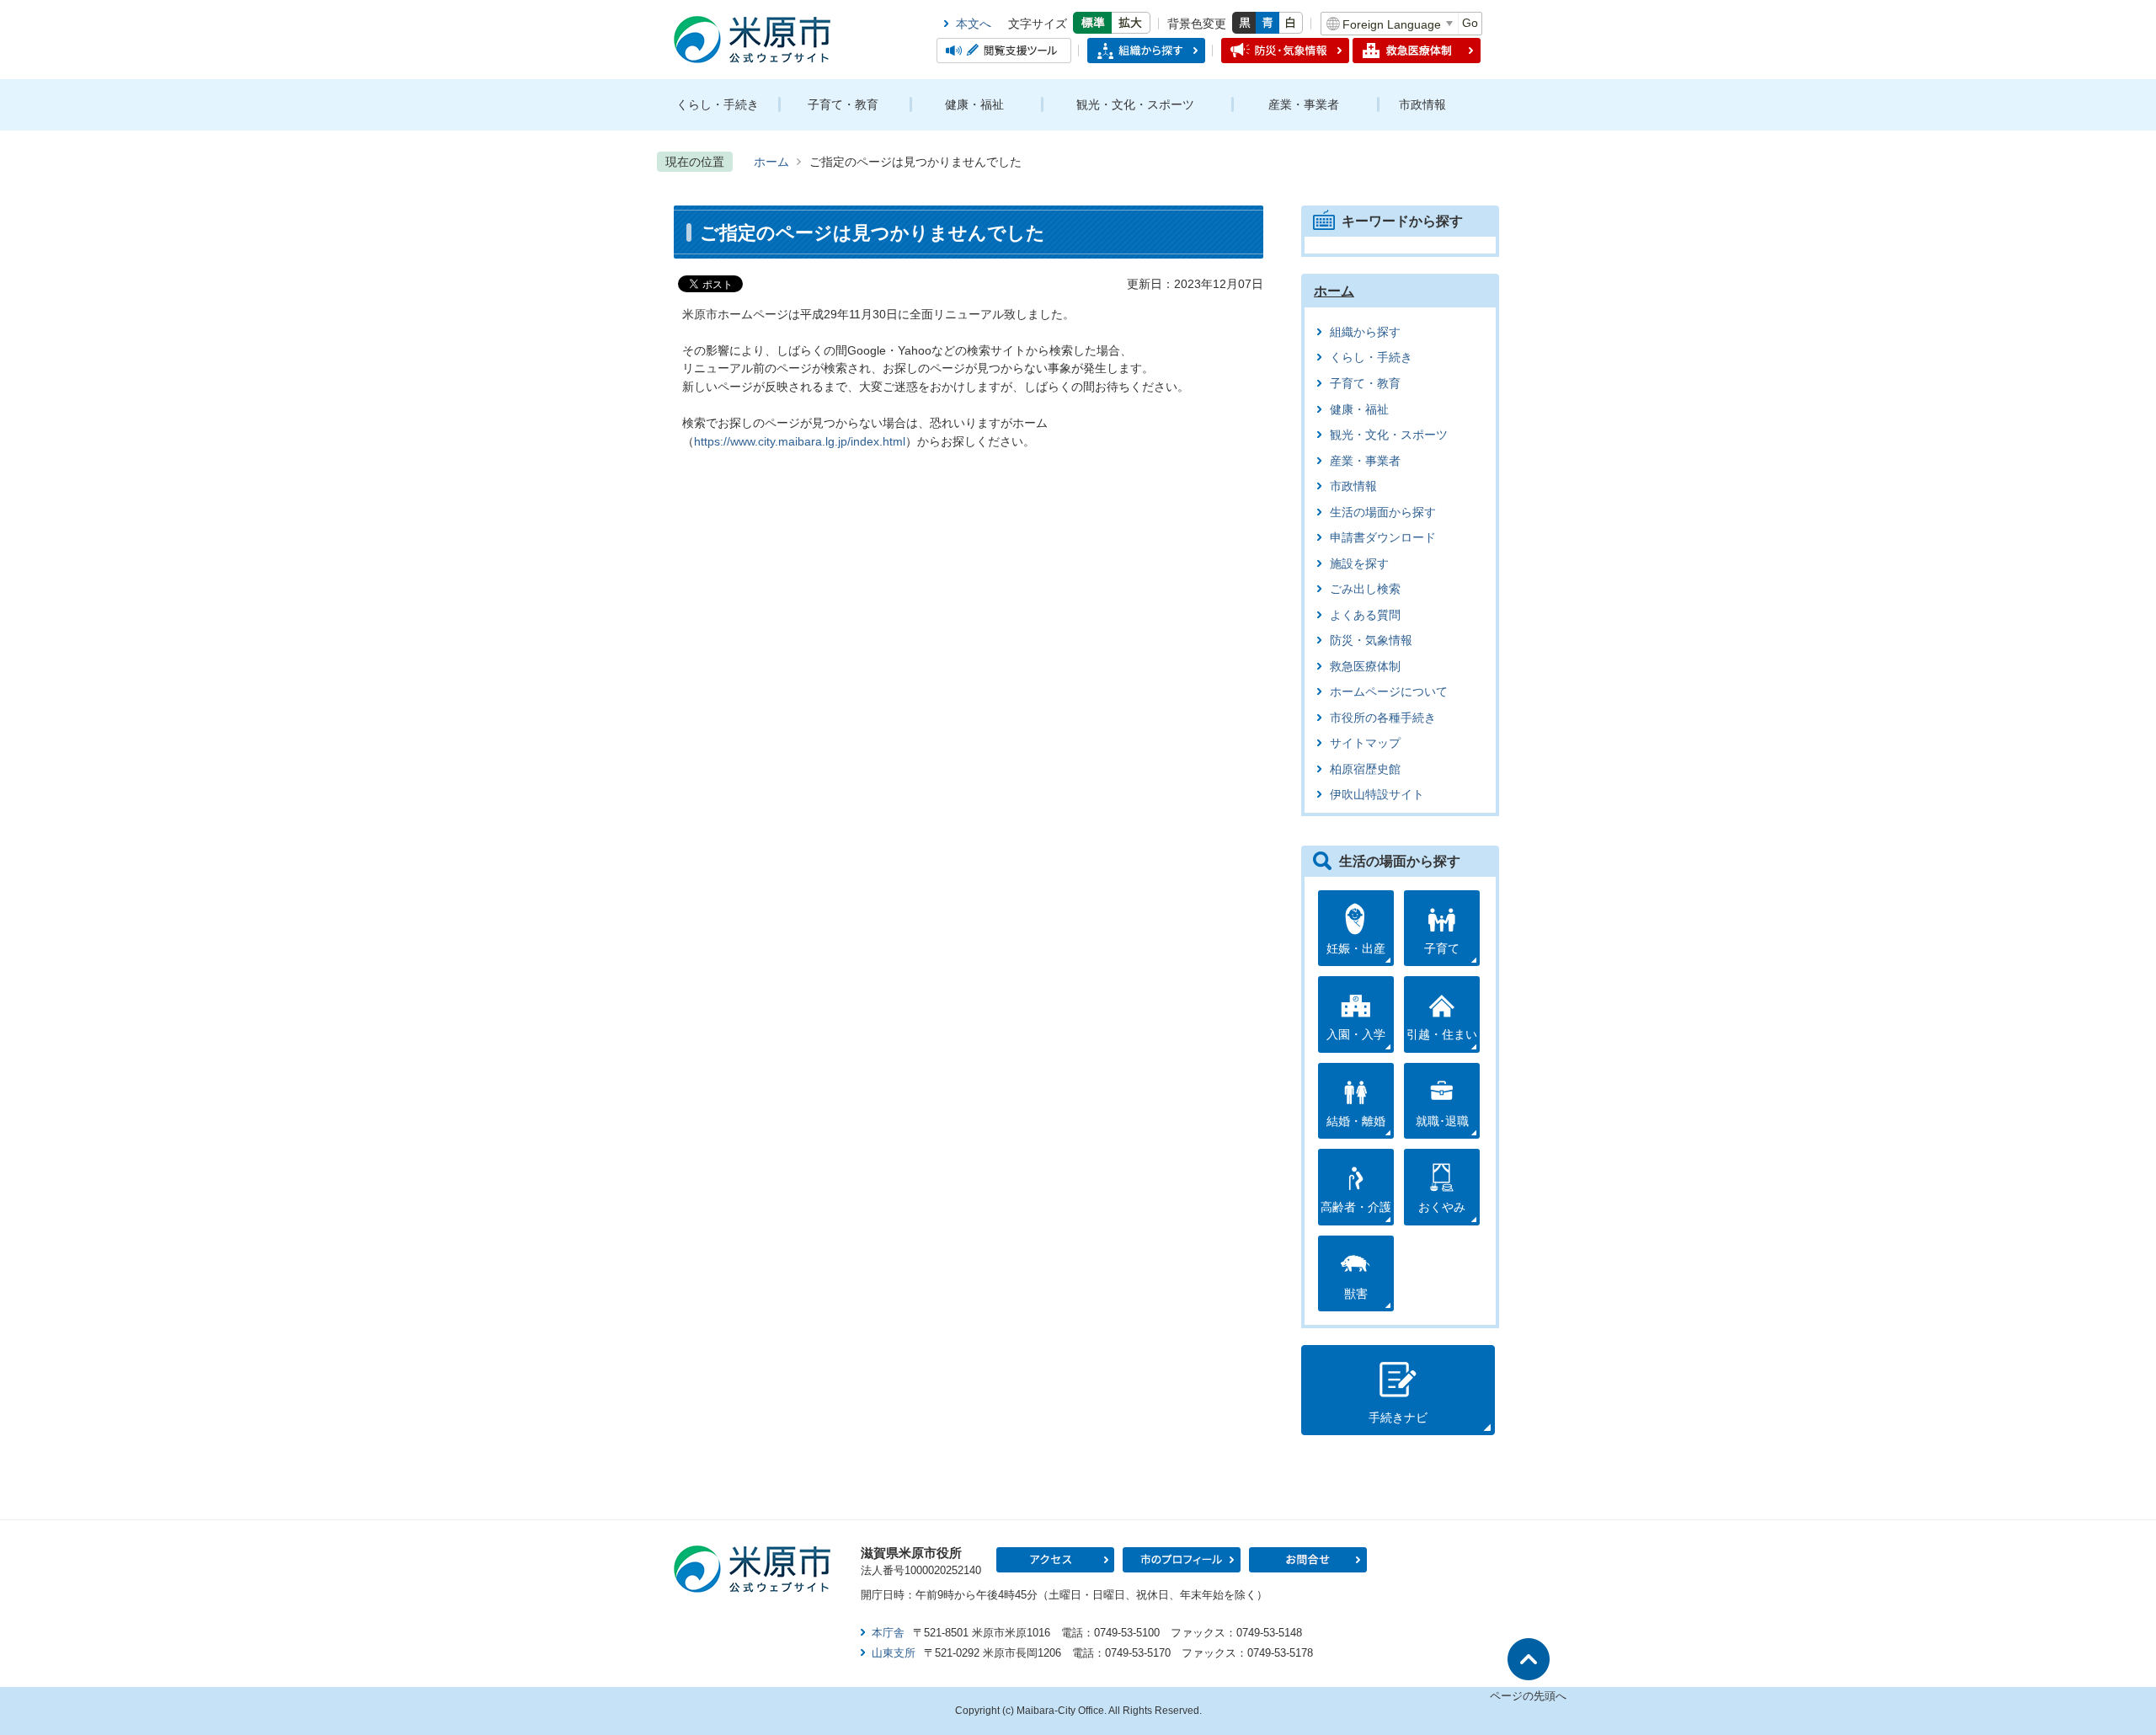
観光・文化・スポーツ (1135, 104)
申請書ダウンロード (1383, 538)
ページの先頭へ (1528, 1696)
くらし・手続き (718, 104)
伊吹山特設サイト (1377, 795)
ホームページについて (1389, 692)
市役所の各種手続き (1383, 718)
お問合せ (1308, 1560)
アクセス (1055, 1560)
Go (1470, 23)
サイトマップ (1365, 743)
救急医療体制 (1365, 667)
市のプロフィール (1182, 1560)
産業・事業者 (1304, 104)
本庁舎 (888, 1633)
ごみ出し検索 (1365, 589)
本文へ (974, 24)
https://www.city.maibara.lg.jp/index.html (800, 441)
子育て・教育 (843, 104)
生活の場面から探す (1383, 512)
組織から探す (1365, 332)
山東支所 (894, 1653)
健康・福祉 (974, 104)
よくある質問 (1365, 615)
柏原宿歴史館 (1365, 769)
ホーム (771, 162)
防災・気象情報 (1371, 641)
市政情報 (1422, 104)
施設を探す (1359, 564)
